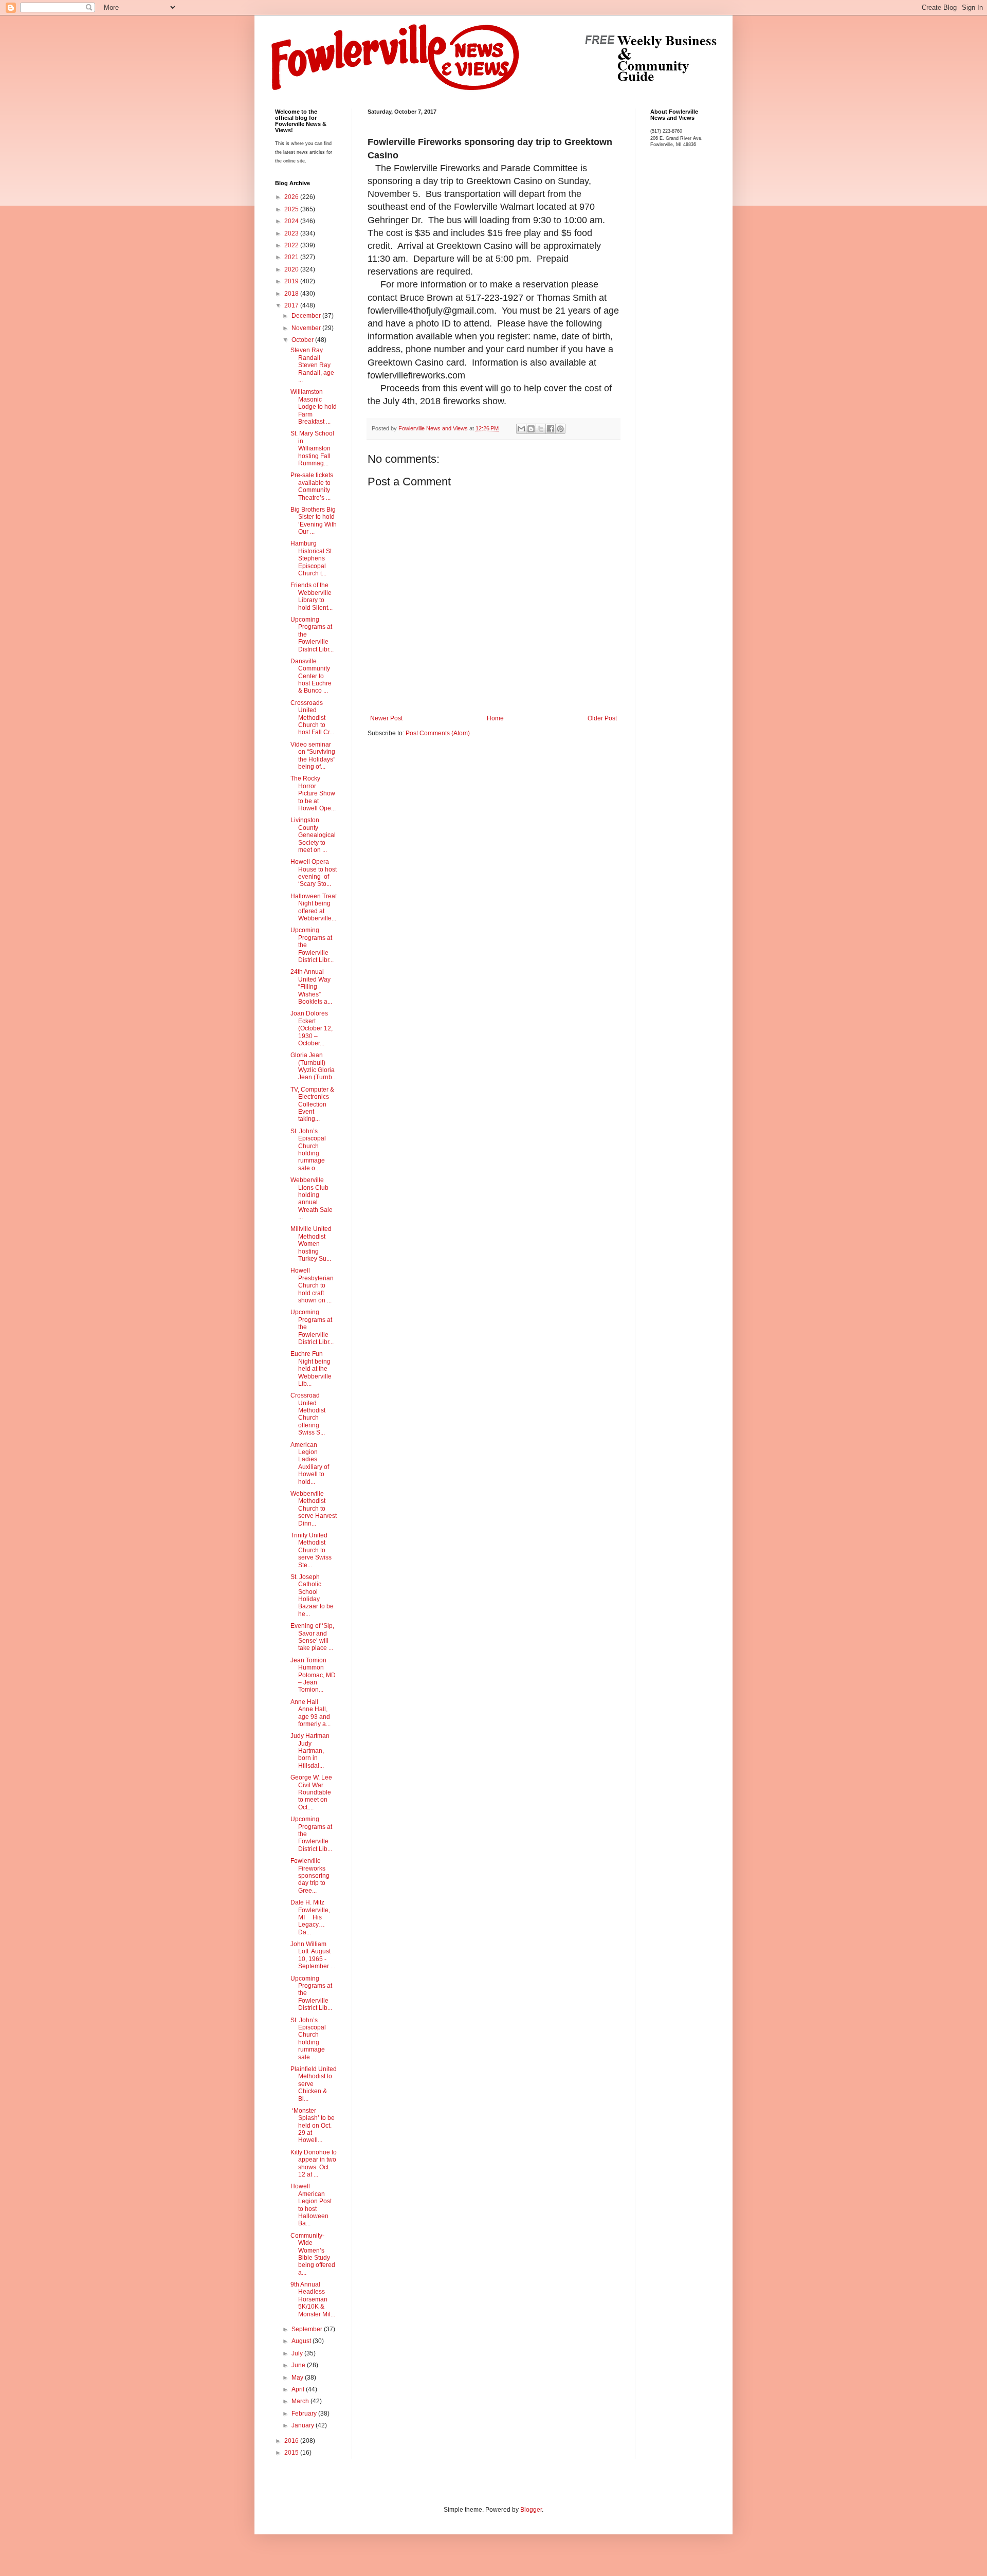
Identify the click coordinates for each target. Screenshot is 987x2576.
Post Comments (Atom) (438, 733)
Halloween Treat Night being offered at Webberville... (314, 907)
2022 (292, 245)
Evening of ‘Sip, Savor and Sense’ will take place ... (312, 1637)
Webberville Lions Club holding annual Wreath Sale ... (312, 1199)
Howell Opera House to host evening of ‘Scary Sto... (314, 873)
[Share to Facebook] (551, 429)
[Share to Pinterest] (560, 429)
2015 (292, 2453)
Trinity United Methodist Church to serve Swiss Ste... (311, 1550)
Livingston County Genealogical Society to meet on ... (313, 835)
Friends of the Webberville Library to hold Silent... (312, 596)
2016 (292, 2441)
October (303, 340)
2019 (292, 281)
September (308, 2329)
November (307, 328)
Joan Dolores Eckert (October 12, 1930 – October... (312, 1028)
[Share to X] (541, 429)
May (298, 2378)
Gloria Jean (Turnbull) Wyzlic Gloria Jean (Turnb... (314, 1066)
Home (495, 718)
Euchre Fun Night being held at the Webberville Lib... (311, 1369)
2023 (292, 233)
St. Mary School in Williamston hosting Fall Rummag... (312, 448)
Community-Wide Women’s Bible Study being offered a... (313, 2254)
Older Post (602, 718)
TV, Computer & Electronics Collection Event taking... (312, 1104)
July (298, 2353)
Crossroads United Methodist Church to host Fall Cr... (312, 718)
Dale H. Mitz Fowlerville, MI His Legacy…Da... (310, 1917)
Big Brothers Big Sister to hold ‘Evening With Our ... (314, 521)
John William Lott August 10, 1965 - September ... (313, 1955)
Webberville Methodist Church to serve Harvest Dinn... (314, 1509)
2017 (292, 305)
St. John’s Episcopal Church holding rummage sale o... (308, 1150)
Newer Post (386, 718)
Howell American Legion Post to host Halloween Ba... (311, 2205)
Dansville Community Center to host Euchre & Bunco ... (311, 676)
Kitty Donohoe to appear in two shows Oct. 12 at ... (314, 2163)
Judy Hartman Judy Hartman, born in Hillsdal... (313, 1751)
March (301, 2401)
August (302, 2341)
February (305, 2414)
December (307, 316)
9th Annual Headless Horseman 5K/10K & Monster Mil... (313, 2299)
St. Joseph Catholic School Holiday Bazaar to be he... (312, 1595)
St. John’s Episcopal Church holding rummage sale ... (308, 2039)
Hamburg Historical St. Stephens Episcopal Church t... (312, 558)
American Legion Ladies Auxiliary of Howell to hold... (310, 1463)
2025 (292, 209)
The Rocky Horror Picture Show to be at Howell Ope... (313, 793)
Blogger (531, 2510)
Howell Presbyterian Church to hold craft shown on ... (312, 1285)
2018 (292, 294)
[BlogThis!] (531, 429)
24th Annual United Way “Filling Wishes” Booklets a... (311, 987)
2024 (292, 221)
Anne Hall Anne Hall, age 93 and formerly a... (310, 1713)
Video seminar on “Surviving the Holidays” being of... (313, 756)
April (299, 2389)
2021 (292, 257)
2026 (292, 197)
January (304, 2425)
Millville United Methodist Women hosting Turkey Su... (311, 1244)
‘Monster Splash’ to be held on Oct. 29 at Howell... (313, 2126)
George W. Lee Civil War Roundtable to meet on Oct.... (311, 1792)
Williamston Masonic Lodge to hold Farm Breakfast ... (314, 407)
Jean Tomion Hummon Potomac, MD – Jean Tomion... (313, 1675)
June (299, 2365)
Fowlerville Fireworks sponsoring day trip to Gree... (310, 1876)
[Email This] (521, 429)
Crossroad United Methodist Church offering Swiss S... (308, 1414)
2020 (292, 269)
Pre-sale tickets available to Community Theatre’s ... (312, 486)
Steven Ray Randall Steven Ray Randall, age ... (312, 365)
